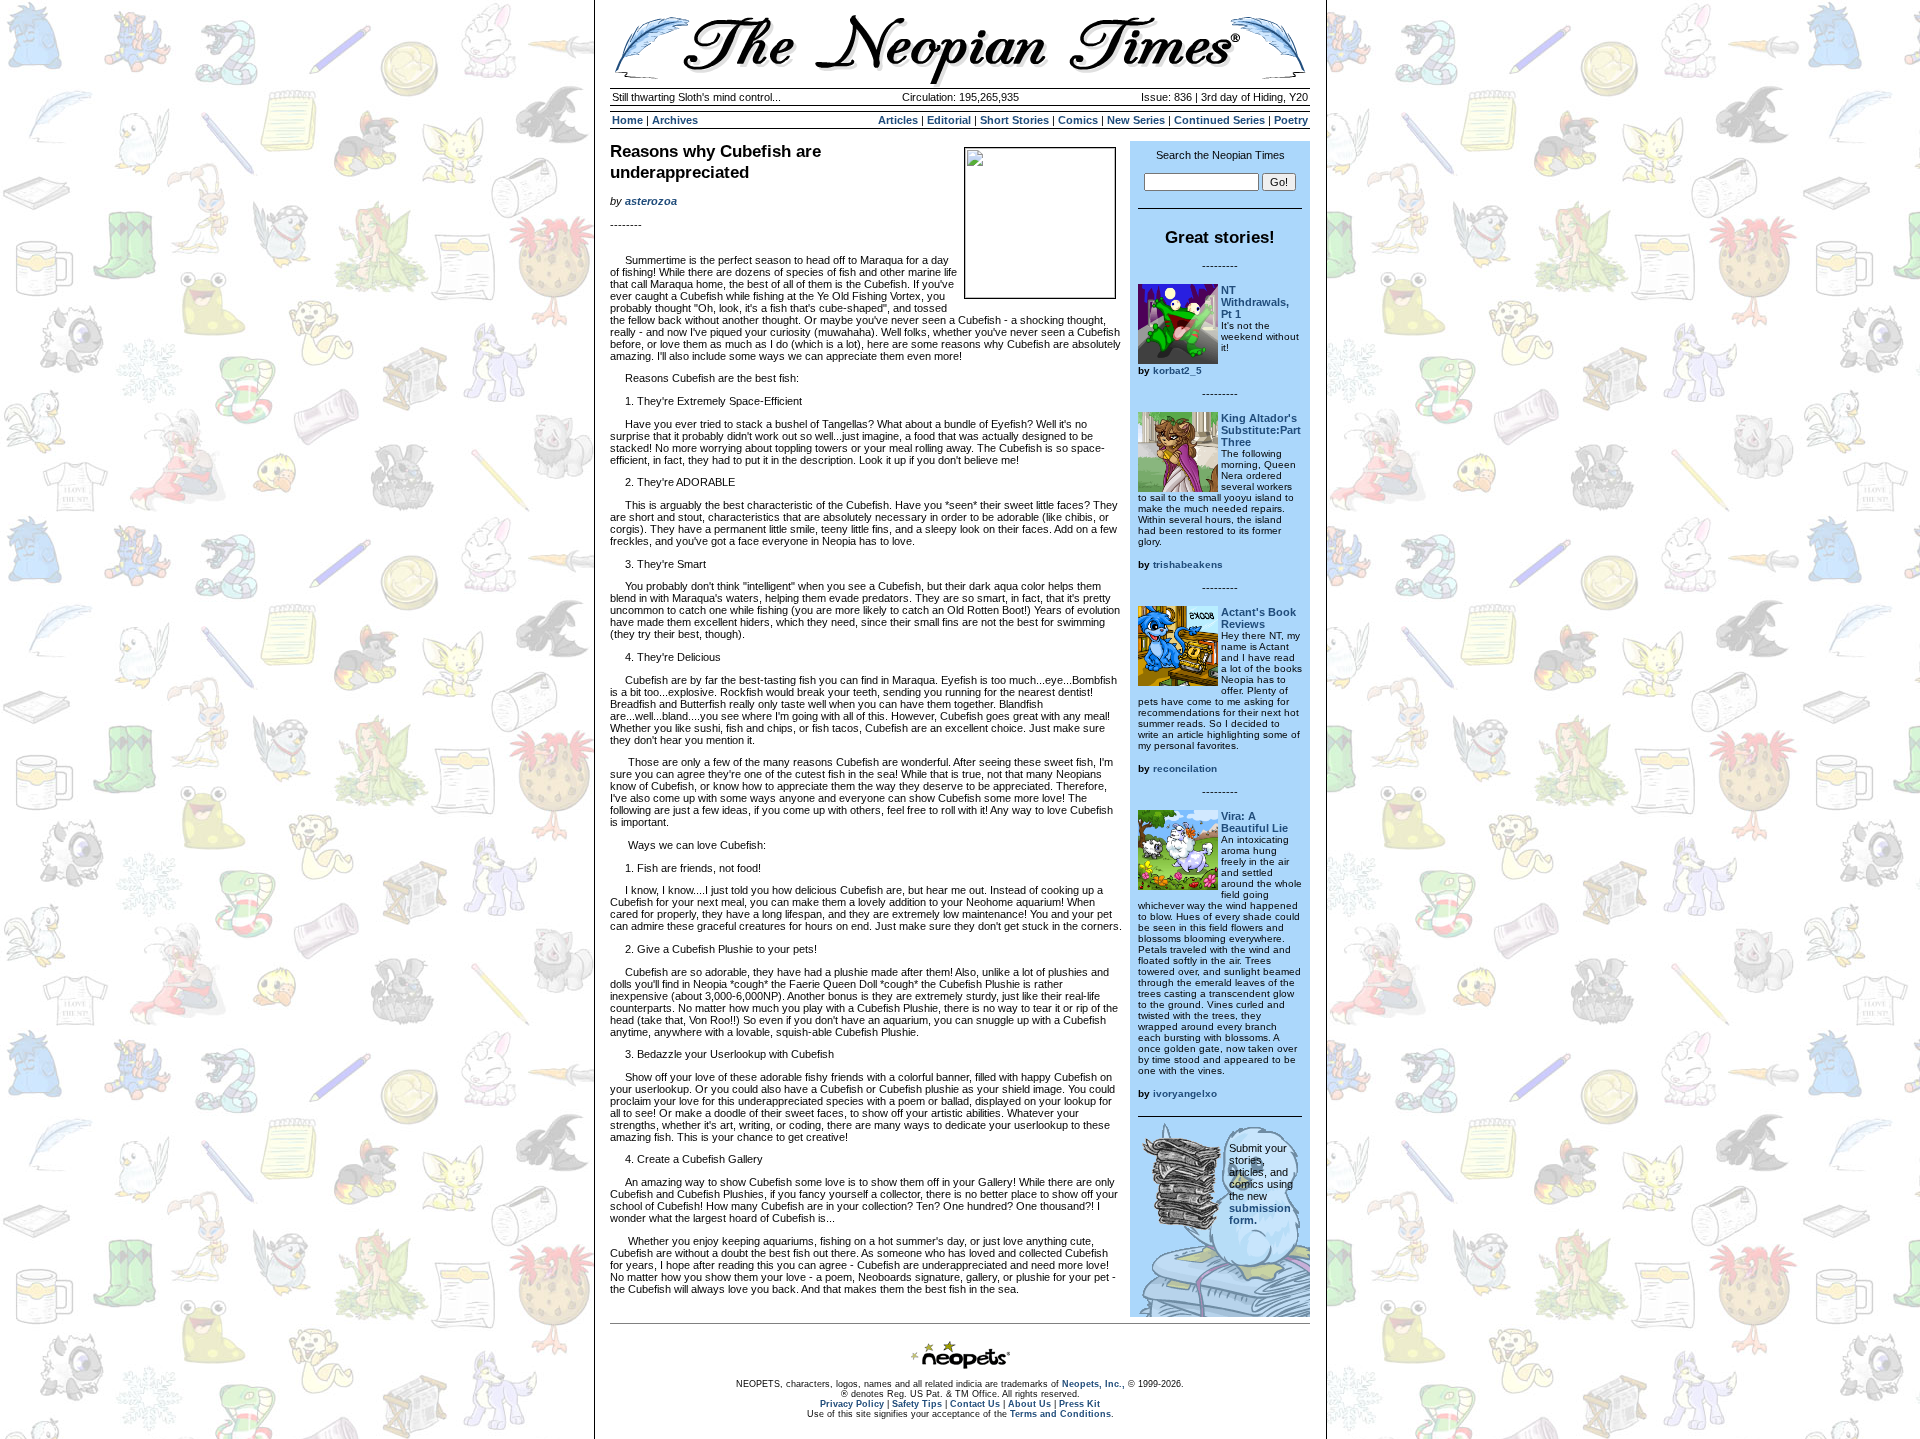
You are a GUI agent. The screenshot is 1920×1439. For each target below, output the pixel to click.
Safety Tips (917, 1404)
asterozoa (651, 201)
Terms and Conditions (1060, 1414)
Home (627, 120)
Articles (898, 120)
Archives (675, 120)
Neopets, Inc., (1093, 1384)
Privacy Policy (852, 1404)
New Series (1136, 120)
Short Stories (1014, 120)
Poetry (1291, 120)
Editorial (949, 120)
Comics (1078, 120)
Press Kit (1079, 1404)
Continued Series (1219, 120)
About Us (1029, 1404)
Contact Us (975, 1404)
